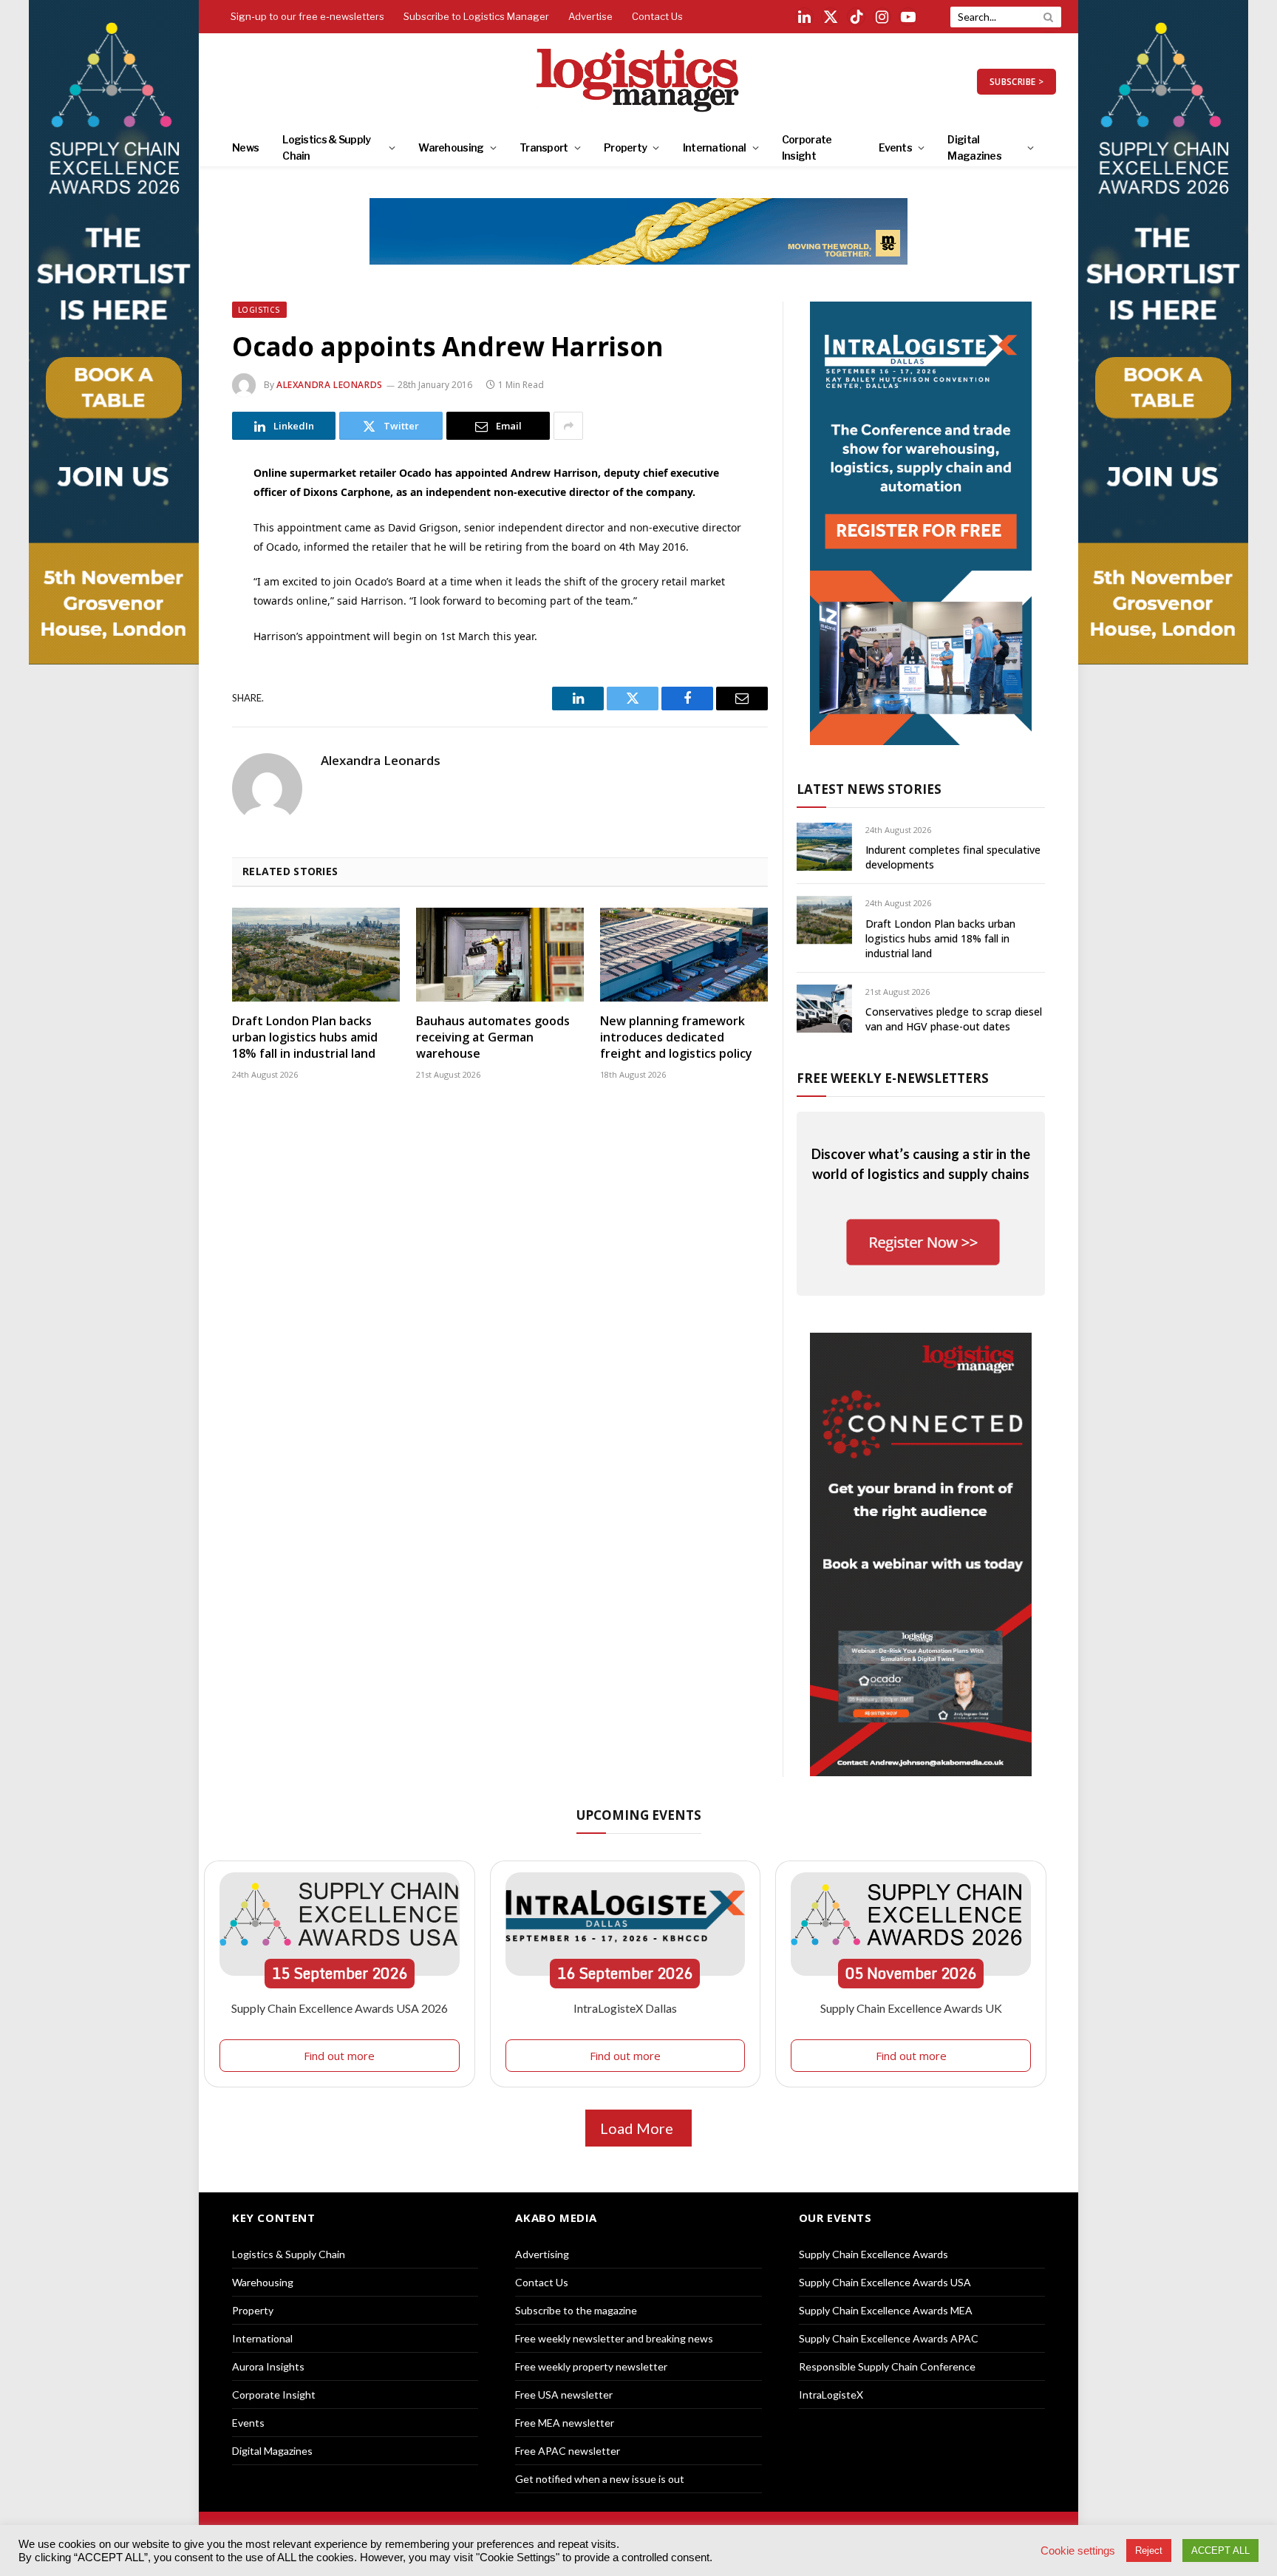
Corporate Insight (807, 147)
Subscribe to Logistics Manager (476, 16)
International (715, 147)
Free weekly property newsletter (591, 2366)
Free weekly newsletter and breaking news (614, 2338)
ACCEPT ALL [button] (1220, 2550)
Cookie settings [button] (1078, 2551)
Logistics (259, 310)
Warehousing (451, 147)
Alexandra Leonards (330, 385)
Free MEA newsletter (565, 2423)
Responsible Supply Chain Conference (887, 2366)
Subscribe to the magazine (576, 2310)
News (245, 147)
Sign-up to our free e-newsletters (307, 16)
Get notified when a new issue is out (600, 2479)
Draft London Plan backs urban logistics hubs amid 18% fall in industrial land (305, 1037)
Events (895, 147)
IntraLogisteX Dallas (625, 2008)
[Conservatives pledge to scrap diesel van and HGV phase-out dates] (824, 1009)
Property (625, 147)
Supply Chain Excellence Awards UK (911, 2008)
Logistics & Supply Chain (326, 147)
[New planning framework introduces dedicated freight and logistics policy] (684, 955)
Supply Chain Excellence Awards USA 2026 (340, 2008)
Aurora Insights (268, 2366)
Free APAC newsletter (568, 2451)
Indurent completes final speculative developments (953, 857)
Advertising (542, 2254)
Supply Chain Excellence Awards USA (885, 2282)
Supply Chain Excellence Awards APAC (889, 2338)
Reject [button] (1149, 2550)
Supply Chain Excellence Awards (874, 2254)
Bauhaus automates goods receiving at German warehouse (493, 1037)
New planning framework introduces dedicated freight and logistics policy (676, 1037)
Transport (544, 147)
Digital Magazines (974, 147)
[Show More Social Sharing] (568, 426)
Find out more (339, 2056)
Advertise (590, 16)
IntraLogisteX (831, 2395)
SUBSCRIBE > (1017, 82)
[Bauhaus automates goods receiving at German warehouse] (500, 955)
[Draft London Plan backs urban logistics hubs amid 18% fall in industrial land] (316, 955)
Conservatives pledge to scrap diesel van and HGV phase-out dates (954, 1019)
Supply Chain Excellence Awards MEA (886, 2310)
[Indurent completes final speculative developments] (824, 847)
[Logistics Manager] (639, 81)
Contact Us (657, 16)
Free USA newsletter (564, 2395)
